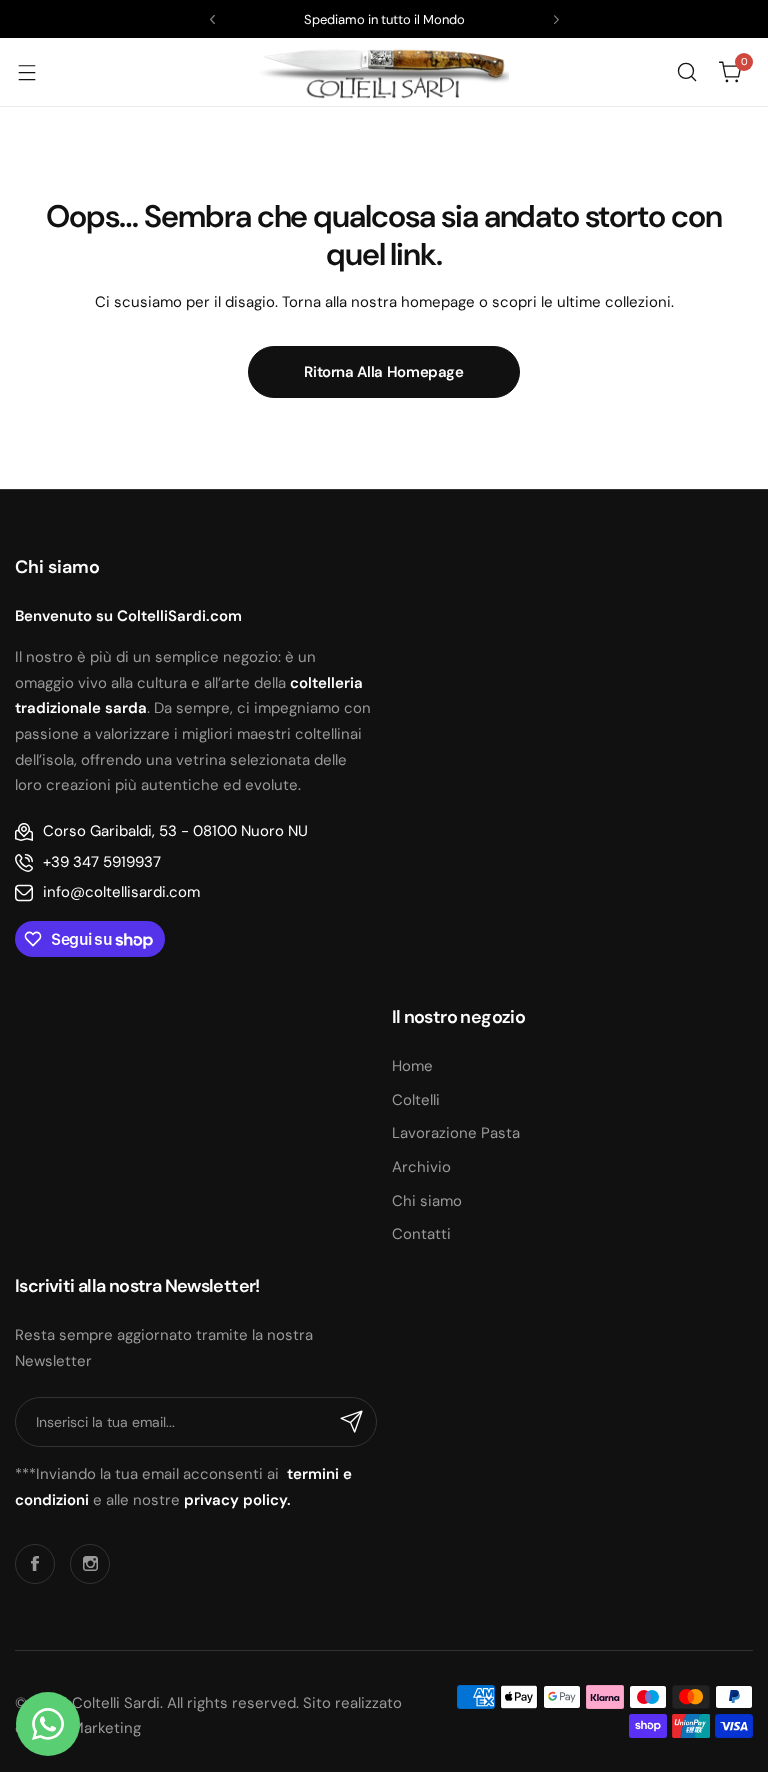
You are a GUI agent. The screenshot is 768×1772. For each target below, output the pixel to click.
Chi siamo (427, 1201)
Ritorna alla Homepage (383, 372)
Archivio (421, 1167)
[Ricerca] (687, 72)
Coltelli (416, 1100)
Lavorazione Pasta (456, 1133)
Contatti (421, 1234)
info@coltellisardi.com (121, 892)
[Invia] (352, 1422)
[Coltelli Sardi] (384, 72)
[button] (212, 19)
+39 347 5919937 (102, 862)
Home (412, 1066)
